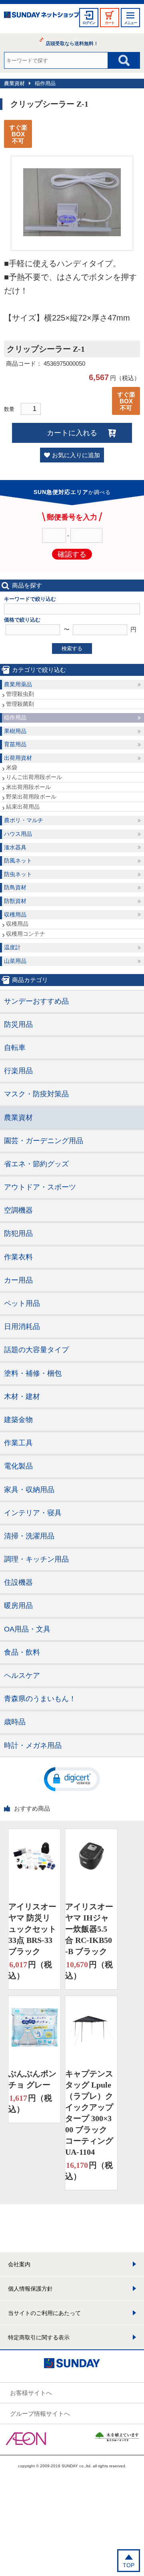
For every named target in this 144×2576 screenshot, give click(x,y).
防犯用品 (18, 1233)
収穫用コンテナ (26, 934)
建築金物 (18, 1420)
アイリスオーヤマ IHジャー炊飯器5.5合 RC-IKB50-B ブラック (89, 1929)
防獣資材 (15, 901)
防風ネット (18, 861)
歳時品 (15, 1722)
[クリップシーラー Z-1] (72, 234)
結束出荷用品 (23, 807)
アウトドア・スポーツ (40, 1187)
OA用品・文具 (27, 1629)
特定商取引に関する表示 (39, 2337)
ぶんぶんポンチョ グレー (32, 2079)
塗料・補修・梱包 (33, 1373)
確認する (72, 554)
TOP (129, 2565)
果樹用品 (15, 731)
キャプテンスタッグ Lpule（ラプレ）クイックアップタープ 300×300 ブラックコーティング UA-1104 (89, 2113)
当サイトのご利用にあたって (44, 2313)
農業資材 (14, 83)
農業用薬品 (18, 684)
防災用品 (18, 1024)
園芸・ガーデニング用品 (44, 1141)
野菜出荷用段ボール (31, 797)
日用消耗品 (22, 1327)
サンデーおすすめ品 (36, 1001)
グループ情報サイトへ (40, 2414)
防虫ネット (18, 874)
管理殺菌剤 (20, 704)
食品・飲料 (22, 1652)
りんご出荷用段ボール (34, 777)
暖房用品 (18, 1606)
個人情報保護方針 (30, 2289)
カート (110, 23)
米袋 (12, 767)
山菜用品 (15, 961)
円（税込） (30, 1970)
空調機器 (18, 1210)
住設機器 (18, 1582)
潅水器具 (15, 847)
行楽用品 (18, 1071)
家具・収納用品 (29, 1490)
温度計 (12, 947)
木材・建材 (22, 1397)
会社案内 (19, 2264)
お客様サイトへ (31, 2393)
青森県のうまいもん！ (40, 1699)
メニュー (130, 23)
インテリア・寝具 (33, 1513)
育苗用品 (15, 744)
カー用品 (18, 1280)
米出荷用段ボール (28, 787)
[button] (72, 1779)
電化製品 (18, 1466)
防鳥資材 (15, 887)
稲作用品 (45, 83)
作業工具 (18, 1443)
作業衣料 (18, 1257)
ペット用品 (22, 1303)
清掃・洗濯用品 (29, 1536)
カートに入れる (72, 433)
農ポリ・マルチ (24, 820)
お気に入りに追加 (76, 455)
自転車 (15, 1048)
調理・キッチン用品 (36, 1559)
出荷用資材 (18, 758)
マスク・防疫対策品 (36, 1094)
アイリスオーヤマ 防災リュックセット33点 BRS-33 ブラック (32, 1929)
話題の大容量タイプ (36, 1350)
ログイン (89, 23)
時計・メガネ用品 (33, 1745)
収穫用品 (15, 914)
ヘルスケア (22, 1675)
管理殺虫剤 (20, 694)
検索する (72, 648)
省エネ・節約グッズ (36, 1164)
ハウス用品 (18, 834)
